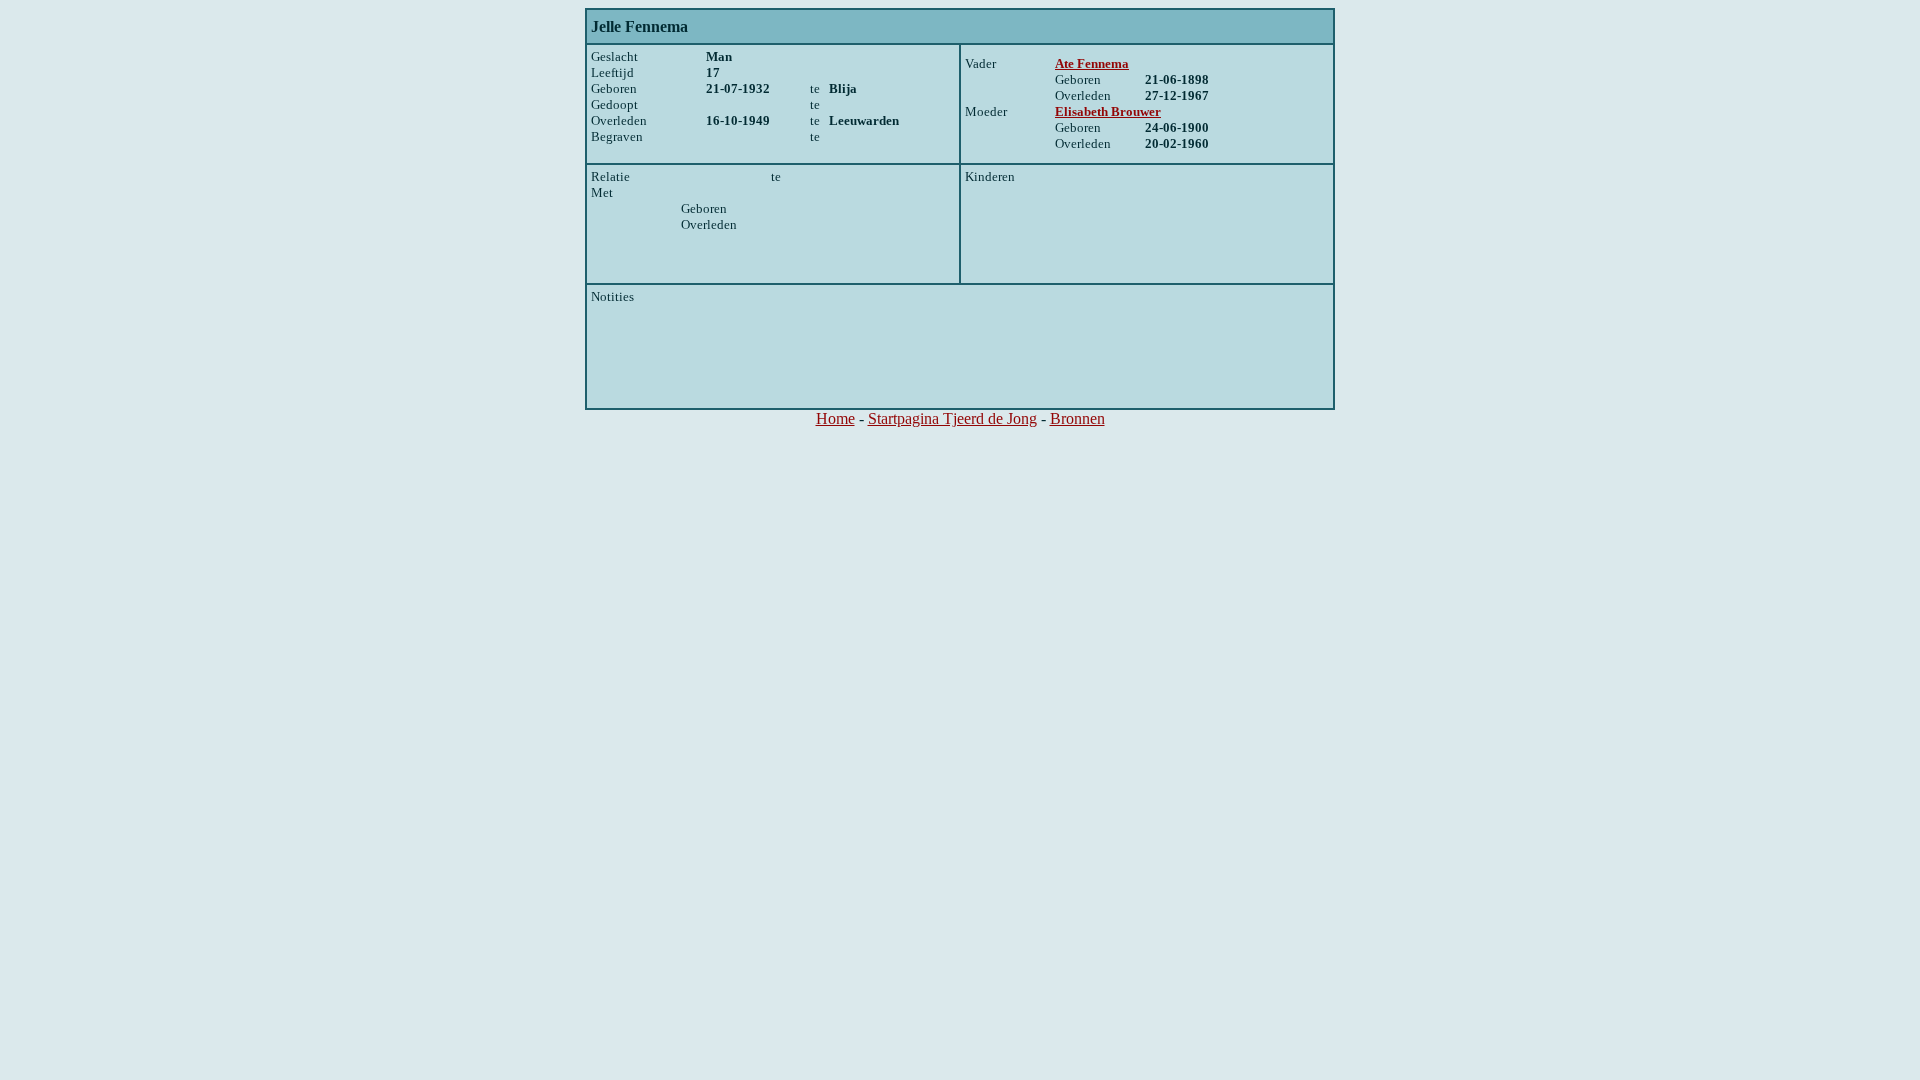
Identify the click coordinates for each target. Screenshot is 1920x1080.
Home (835, 418)
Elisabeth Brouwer (1108, 111)
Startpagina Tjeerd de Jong (952, 418)
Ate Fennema (1092, 63)
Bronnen (1077, 418)
